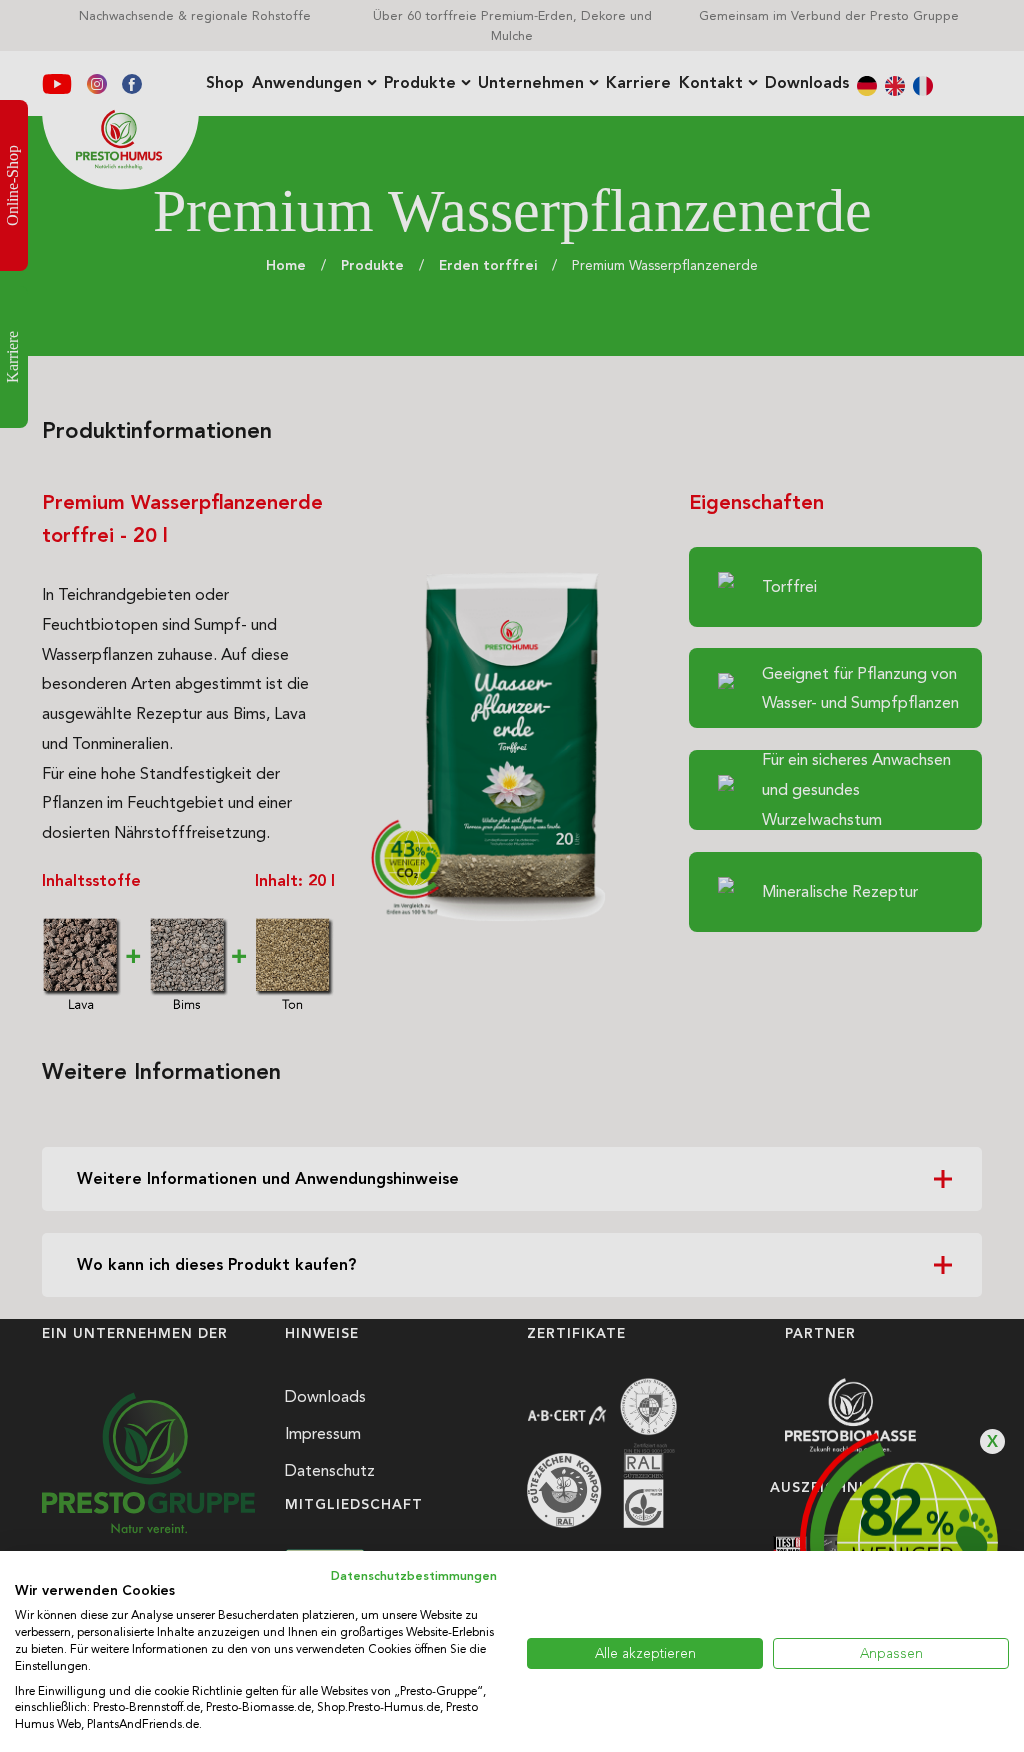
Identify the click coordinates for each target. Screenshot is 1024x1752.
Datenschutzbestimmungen (414, 1576)
